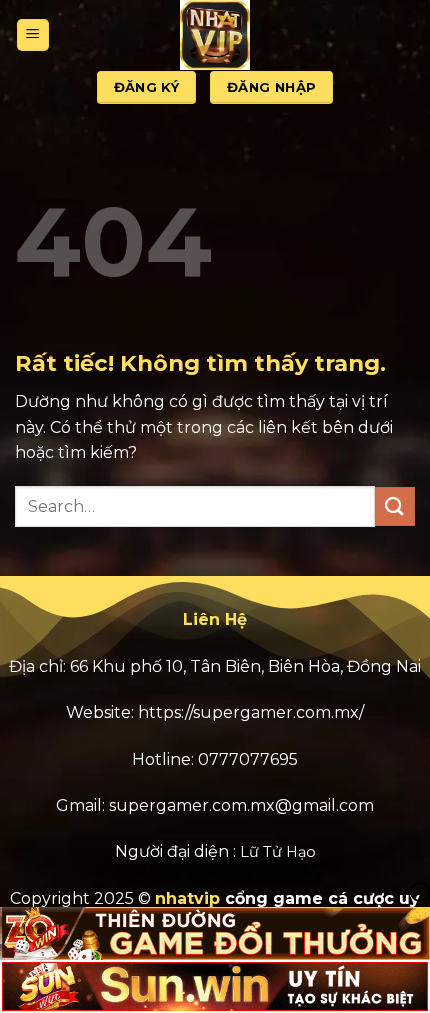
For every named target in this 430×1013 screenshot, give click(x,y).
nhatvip (187, 898)
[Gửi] (395, 506)
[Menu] (33, 35)
